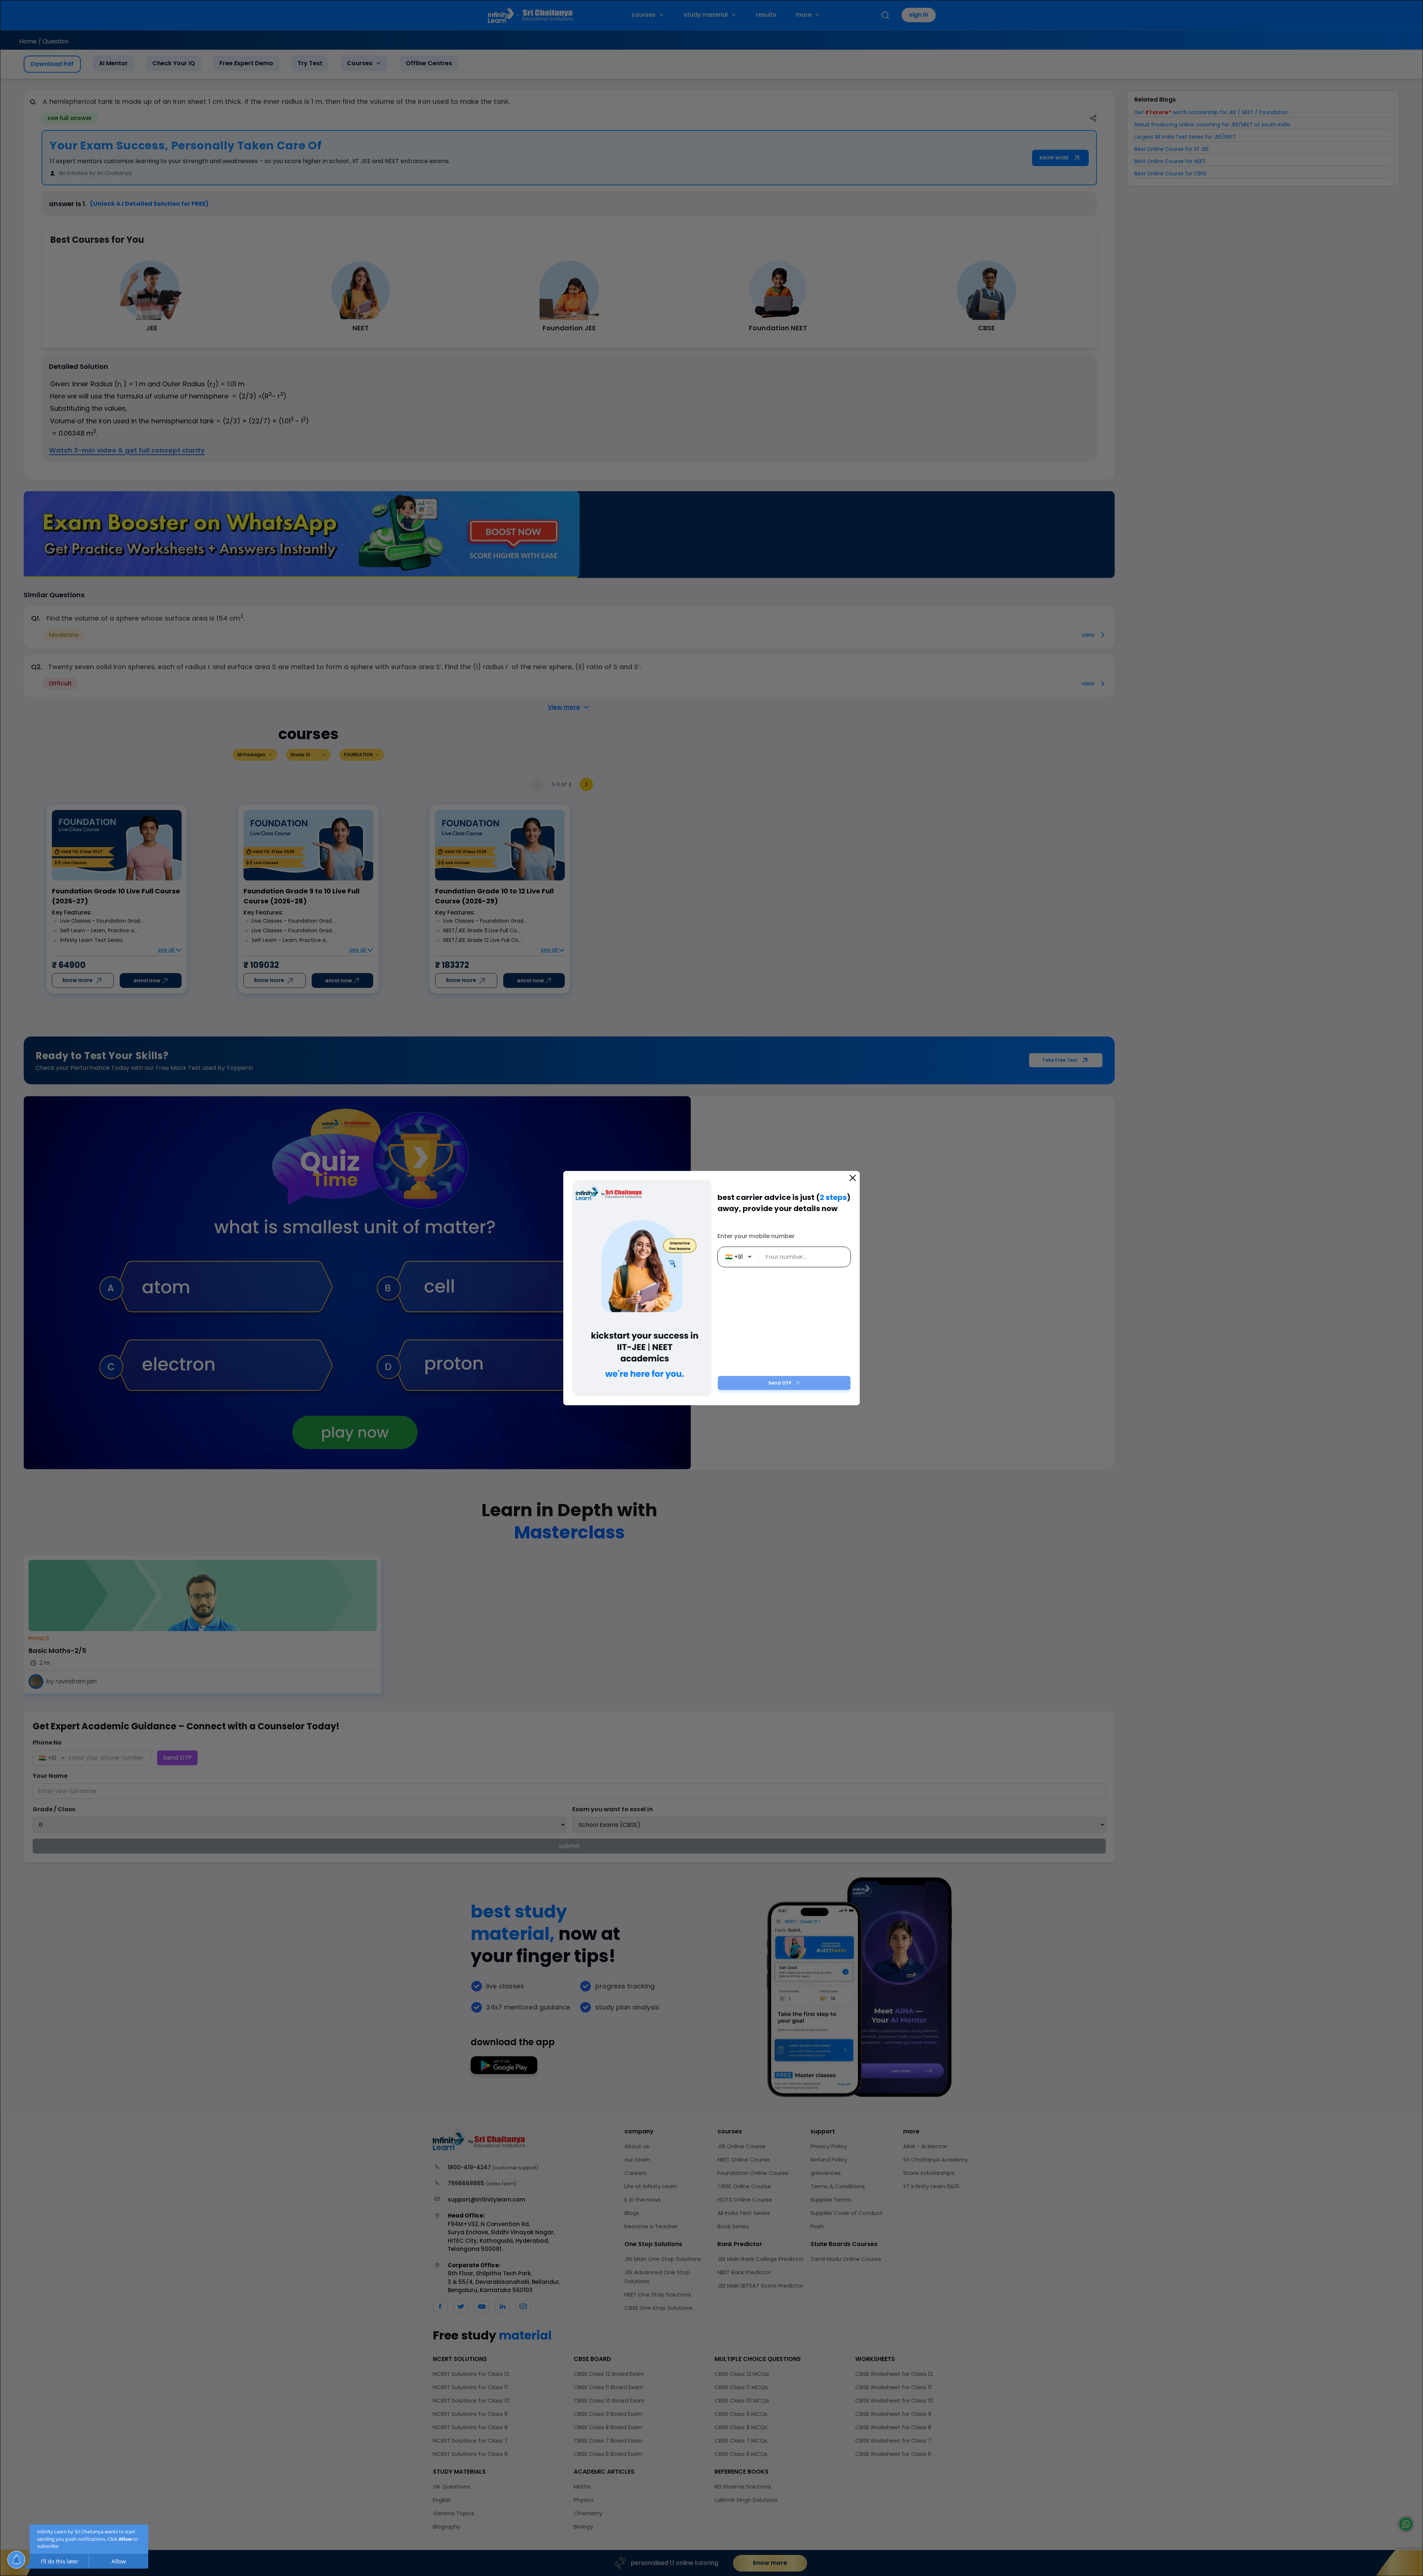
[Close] (853, 1178)
